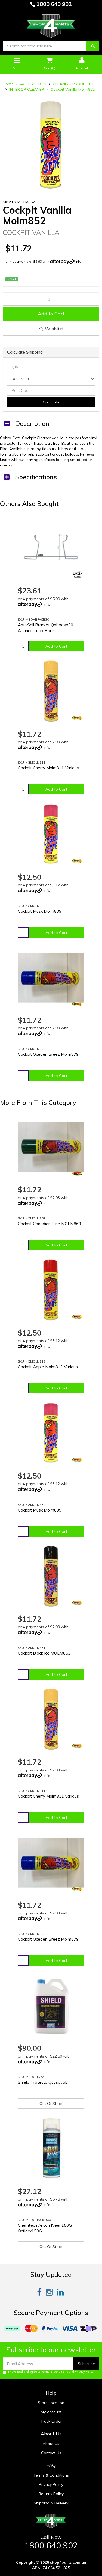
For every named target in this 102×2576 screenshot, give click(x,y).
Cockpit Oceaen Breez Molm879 (48, 1054)
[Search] (93, 46)
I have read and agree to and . (51, 2372)
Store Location (51, 2403)
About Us (51, 2444)
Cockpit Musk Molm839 (40, 911)
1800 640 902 (53, 4)
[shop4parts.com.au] (51, 25)
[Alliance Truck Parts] (77, 575)
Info (78, 261)
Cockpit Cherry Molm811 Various (48, 768)
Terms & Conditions (54, 2372)
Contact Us (51, 2453)
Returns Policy (51, 2494)
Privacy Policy (84, 2372)
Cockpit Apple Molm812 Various (48, 1367)
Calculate (51, 402)
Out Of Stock (51, 2104)
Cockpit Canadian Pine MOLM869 (50, 1224)
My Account (51, 2412)
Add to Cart (51, 314)
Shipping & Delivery (51, 2503)
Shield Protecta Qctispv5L (43, 2082)
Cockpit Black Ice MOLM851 (44, 1653)
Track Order (51, 2421)
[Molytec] (77, 718)
